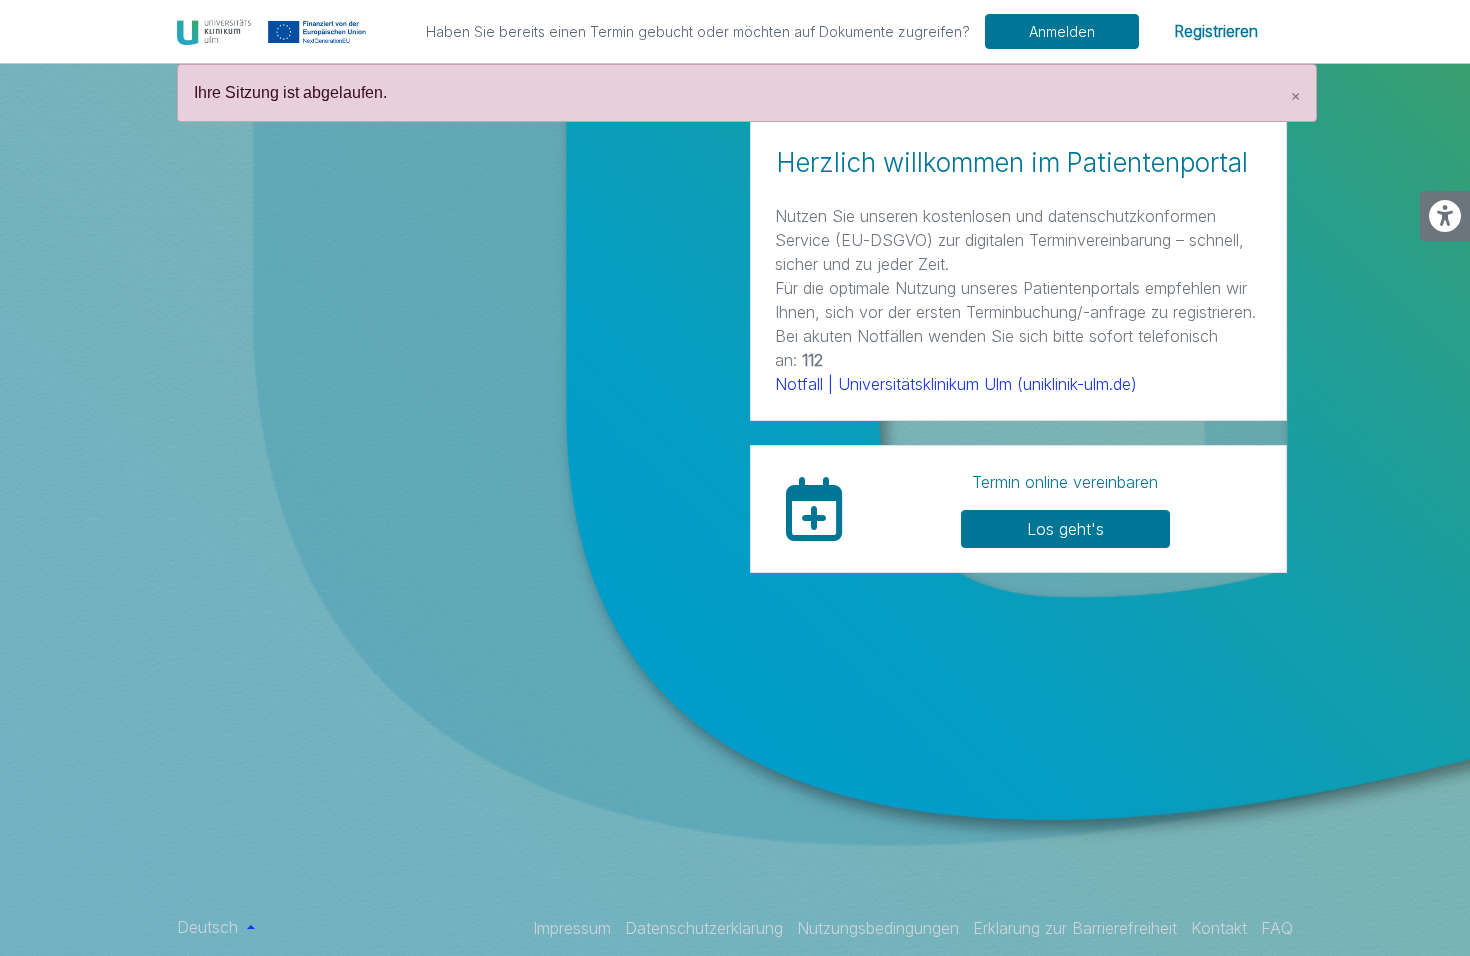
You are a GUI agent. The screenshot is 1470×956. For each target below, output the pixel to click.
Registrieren (1216, 31)
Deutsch (210, 927)
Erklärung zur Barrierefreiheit (1075, 928)
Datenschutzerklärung (704, 928)
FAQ (1277, 928)
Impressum (572, 928)
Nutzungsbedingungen (878, 928)
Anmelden (1062, 31)
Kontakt (1219, 928)
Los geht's (1065, 529)
